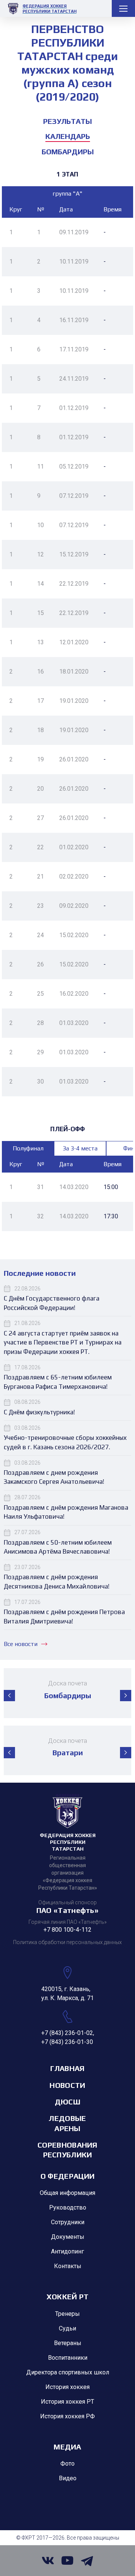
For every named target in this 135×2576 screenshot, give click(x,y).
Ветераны (68, 2343)
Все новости (21, 1644)
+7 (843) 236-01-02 (67, 2033)
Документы (68, 2237)
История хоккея (67, 2387)
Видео (68, 2478)
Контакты (68, 2266)
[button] (9, 1696)
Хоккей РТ (68, 2296)
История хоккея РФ (67, 2416)
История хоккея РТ (67, 2402)
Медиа (67, 2447)
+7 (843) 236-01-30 (67, 2042)
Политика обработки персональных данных (67, 1942)
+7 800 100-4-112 (67, 1930)
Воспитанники (68, 2358)
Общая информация (67, 2193)
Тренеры (67, 2314)
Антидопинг (67, 2251)
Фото (67, 2464)
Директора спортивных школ (68, 2372)
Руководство (68, 2207)
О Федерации (67, 2176)
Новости (67, 2085)
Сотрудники (68, 2222)
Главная (67, 2068)
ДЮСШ (67, 2102)
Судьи (67, 2328)
